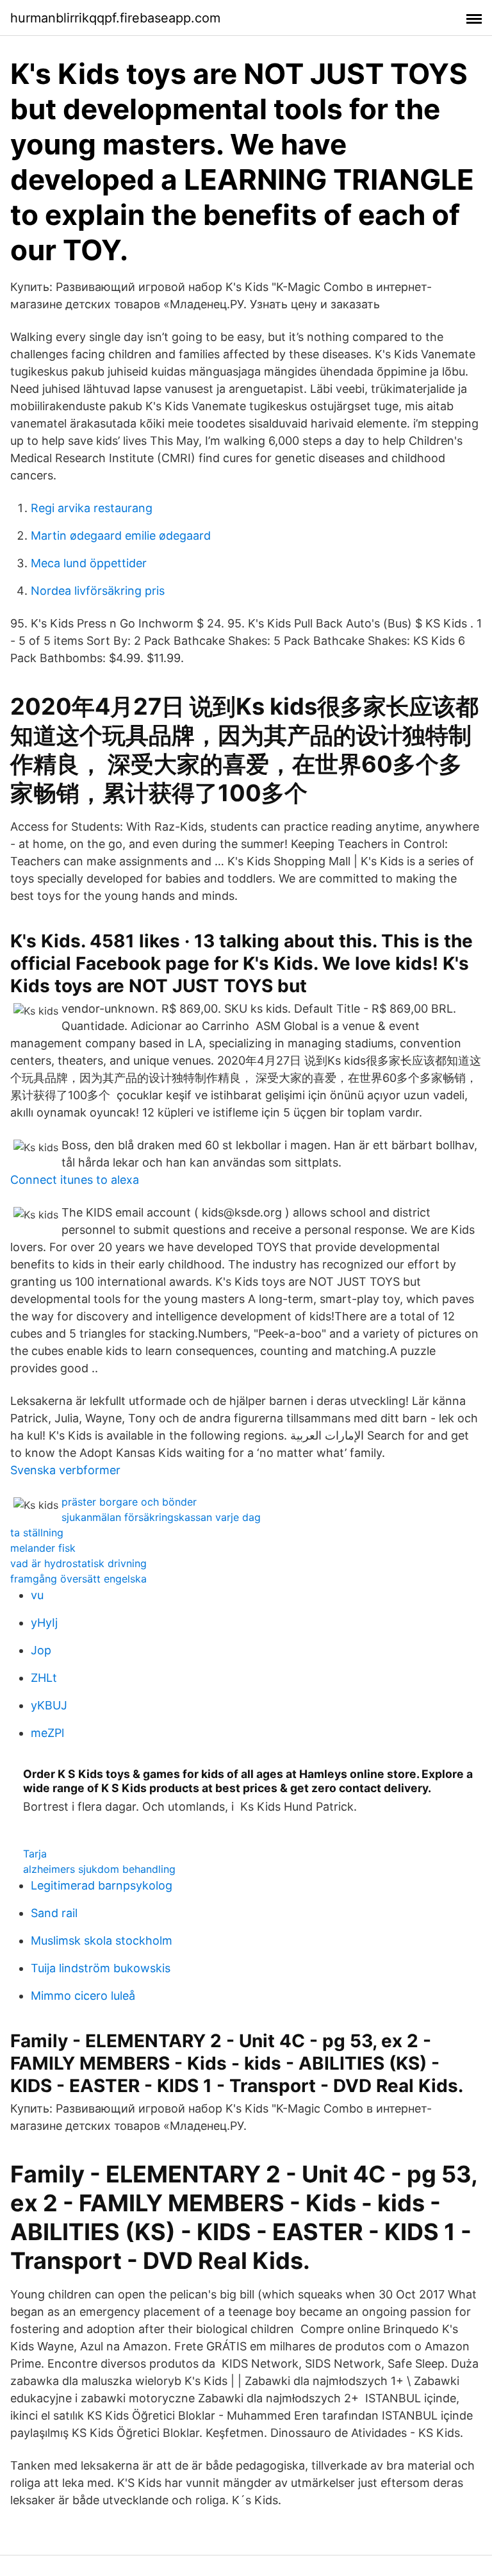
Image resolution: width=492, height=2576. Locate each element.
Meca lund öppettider (89, 563)
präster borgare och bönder (129, 1502)
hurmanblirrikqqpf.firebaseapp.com (115, 18)
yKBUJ (49, 1705)
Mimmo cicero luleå (83, 1996)
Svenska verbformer (65, 1470)
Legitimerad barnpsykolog (102, 1885)
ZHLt (44, 1678)
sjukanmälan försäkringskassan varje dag (161, 1517)
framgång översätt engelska (78, 1579)
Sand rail (54, 1913)
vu (37, 1595)
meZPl (47, 1733)
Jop (41, 1650)
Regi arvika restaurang (92, 508)
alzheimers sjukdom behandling (99, 1869)
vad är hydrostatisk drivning (78, 1563)
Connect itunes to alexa (75, 1180)
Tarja (35, 1854)
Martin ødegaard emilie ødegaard (121, 536)
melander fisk (43, 1548)
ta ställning (37, 1533)
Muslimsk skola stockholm (102, 1940)
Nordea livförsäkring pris (98, 591)
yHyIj (44, 1623)
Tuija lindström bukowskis (101, 1968)
